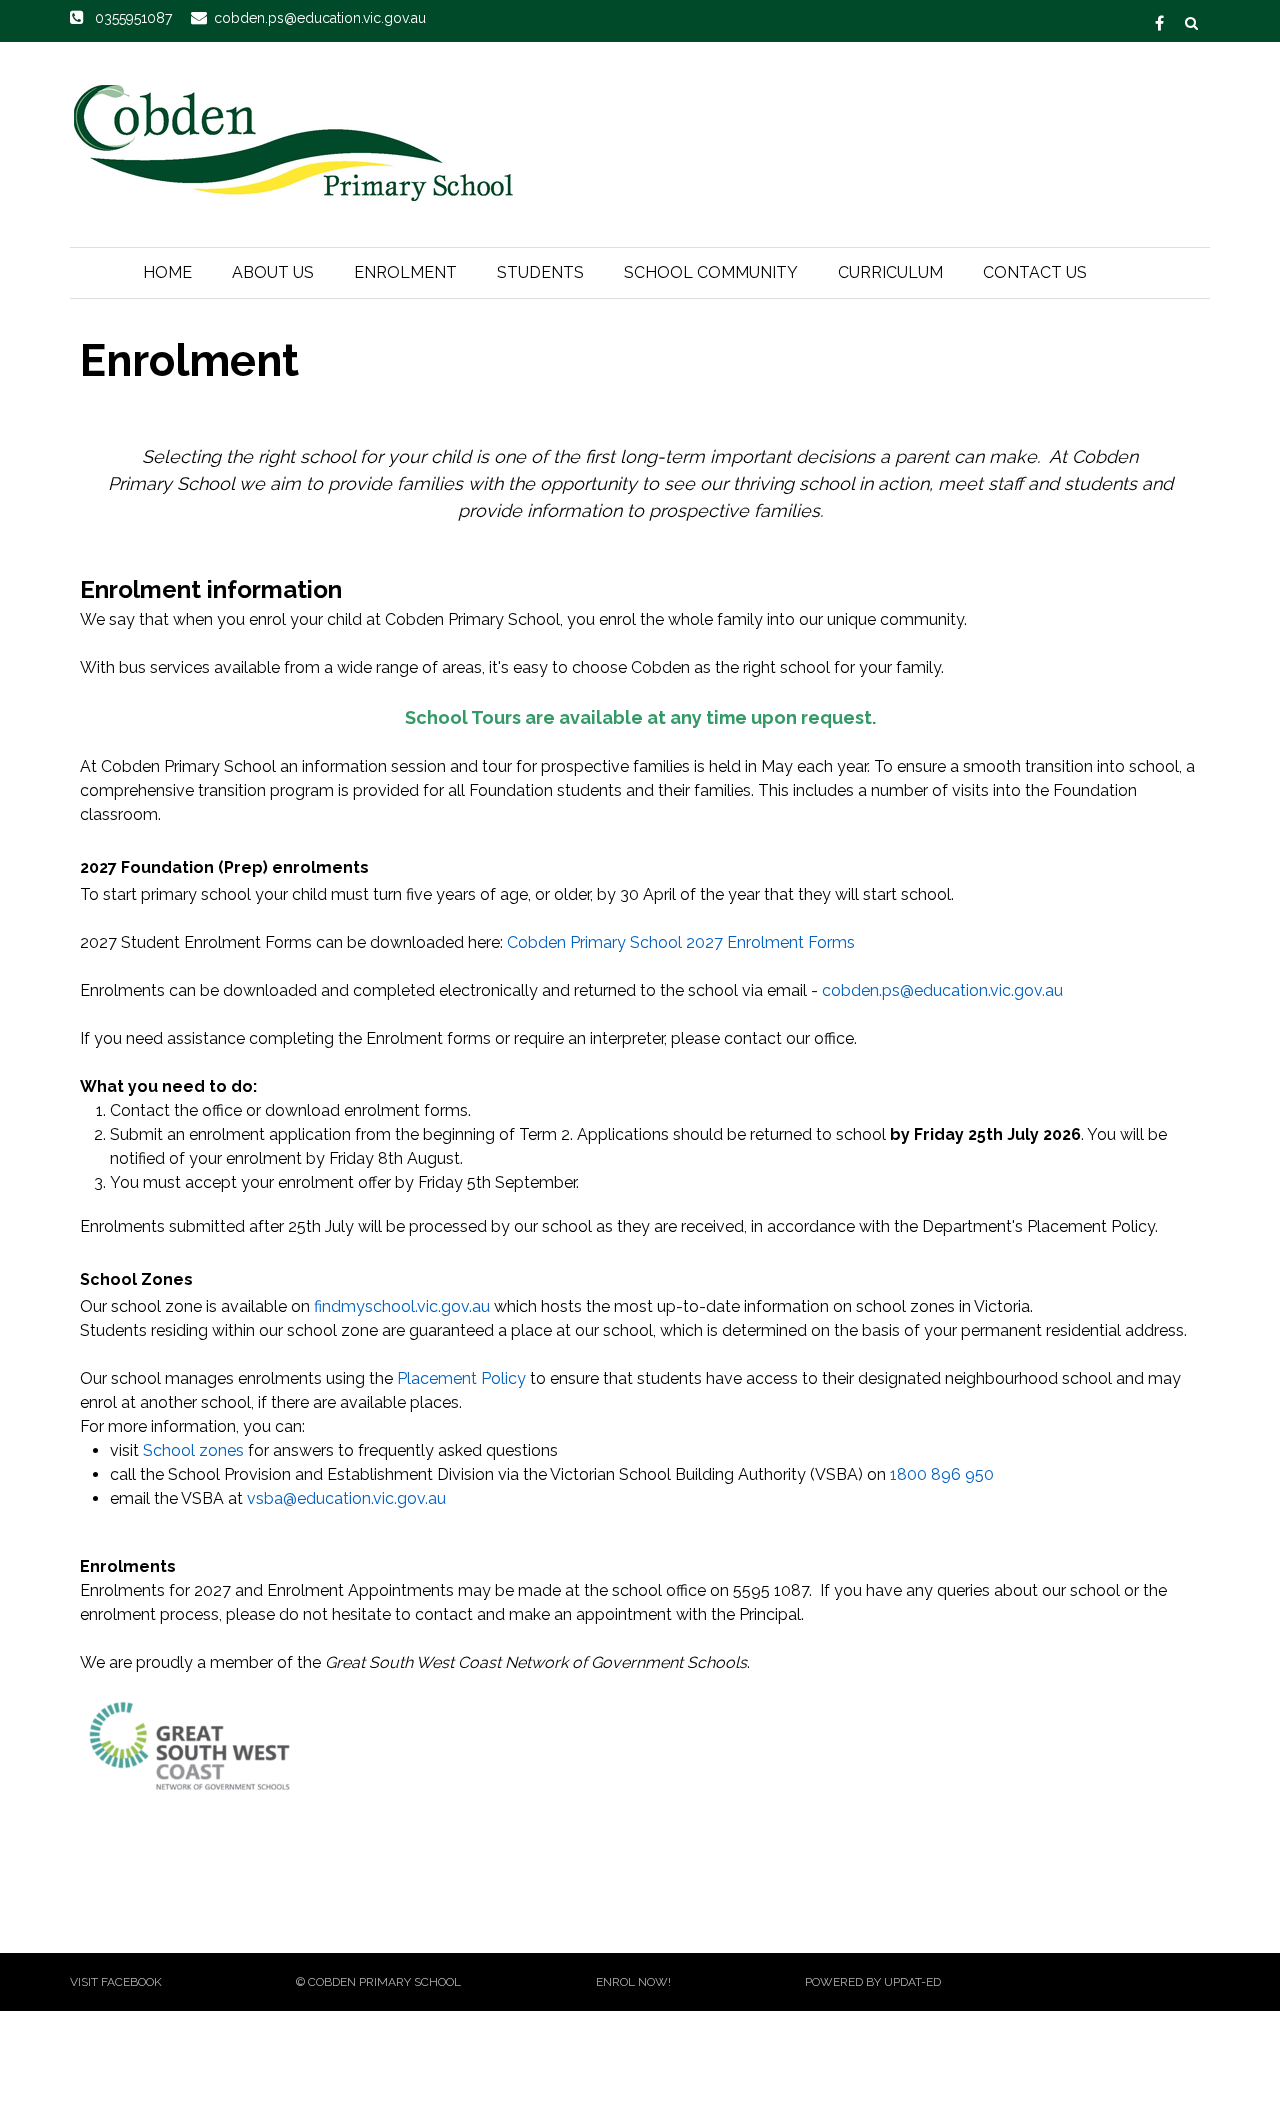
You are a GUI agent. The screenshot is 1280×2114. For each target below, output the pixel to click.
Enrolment (405, 272)
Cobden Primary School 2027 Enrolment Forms (681, 942)
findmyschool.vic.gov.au (402, 1306)
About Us (273, 272)
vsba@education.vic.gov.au (346, 1498)
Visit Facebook (116, 1982)
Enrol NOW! (633, 1982)
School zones (193, 1450)
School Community (711, 272)
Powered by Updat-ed (873, 1982)
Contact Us (1035, 272)
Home (167, 272)
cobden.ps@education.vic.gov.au (942, 990)
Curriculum (890, 272)
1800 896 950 (942, 1474)
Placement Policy (461, 1378)
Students (540, 272)
